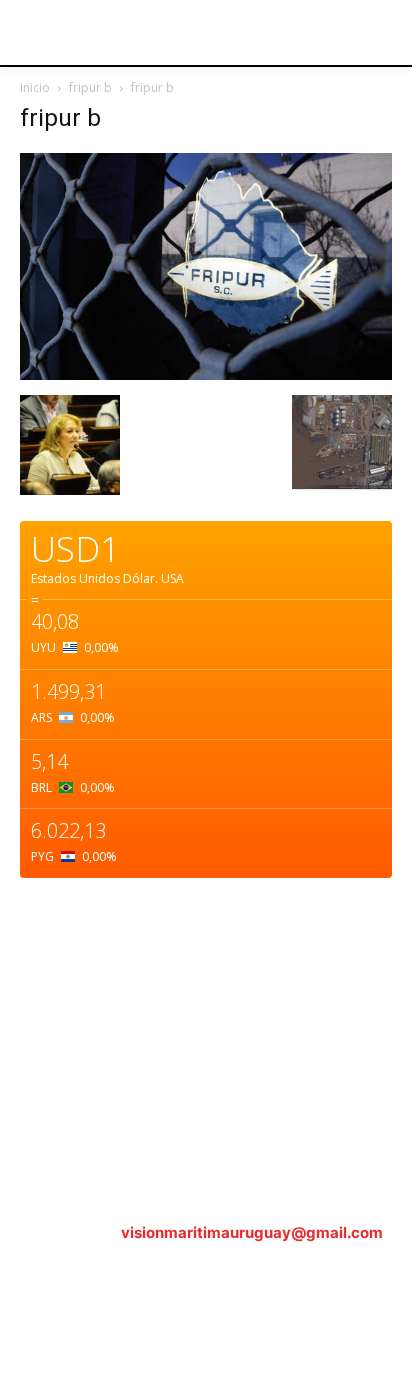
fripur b (90, 87)
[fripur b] (206, 374)
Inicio (35, 87)
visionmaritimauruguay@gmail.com (252, 1232)
